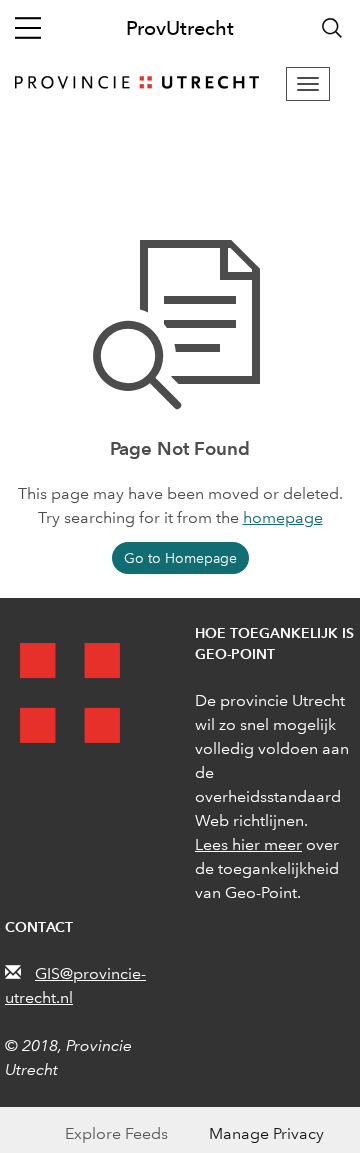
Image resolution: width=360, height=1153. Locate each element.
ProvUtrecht (180, 28)
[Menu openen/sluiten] (308, 84)
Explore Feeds (116, 1133)
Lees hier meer (248, 844)
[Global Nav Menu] (28, 28)
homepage (283, 517)
